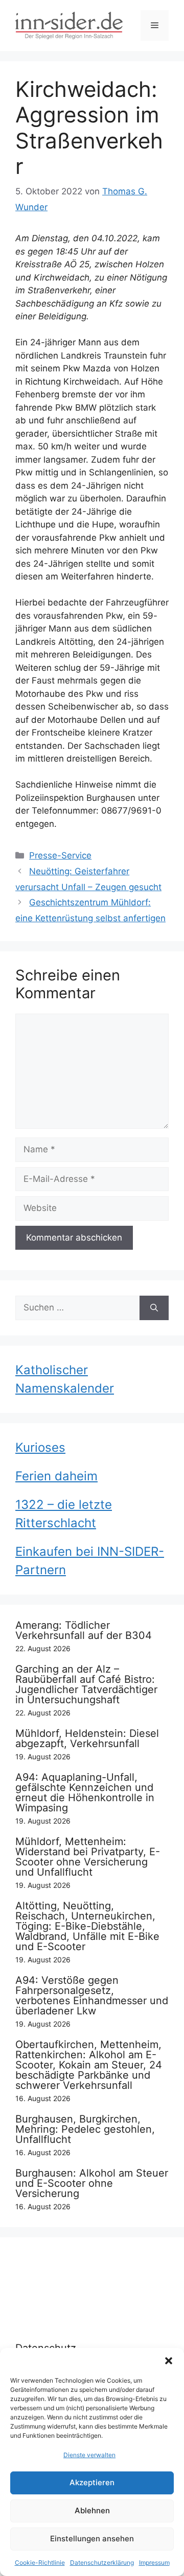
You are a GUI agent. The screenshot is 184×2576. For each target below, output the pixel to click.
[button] (169, 2361)
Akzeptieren (92, 2482)
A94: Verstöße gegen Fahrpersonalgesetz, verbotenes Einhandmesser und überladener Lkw (92, 1996)
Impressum (154, 2562)
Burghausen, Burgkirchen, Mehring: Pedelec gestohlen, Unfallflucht (85, 2129)
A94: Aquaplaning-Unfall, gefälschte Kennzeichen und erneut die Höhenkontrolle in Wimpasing (85, 1792)
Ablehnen (92, 2510)
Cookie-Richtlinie (40, 2562)
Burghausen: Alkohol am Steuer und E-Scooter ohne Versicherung (92, 2183)
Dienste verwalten (89, 2455)
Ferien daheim (56, 1476)
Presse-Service (60, 855)
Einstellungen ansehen (92, 2539)
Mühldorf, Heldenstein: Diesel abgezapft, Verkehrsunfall (87, 1738)
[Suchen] (154, 1308)
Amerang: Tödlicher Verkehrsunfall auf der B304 (84, 1630)
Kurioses (40, 1447)
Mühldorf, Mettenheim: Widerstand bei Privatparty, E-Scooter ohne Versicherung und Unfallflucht (88, 1857)
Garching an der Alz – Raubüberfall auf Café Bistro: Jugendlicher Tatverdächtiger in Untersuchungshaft (86, 1684)
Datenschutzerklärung (102, 2562)
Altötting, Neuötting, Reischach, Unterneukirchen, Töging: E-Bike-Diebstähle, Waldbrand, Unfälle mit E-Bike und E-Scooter (87, 1926)
